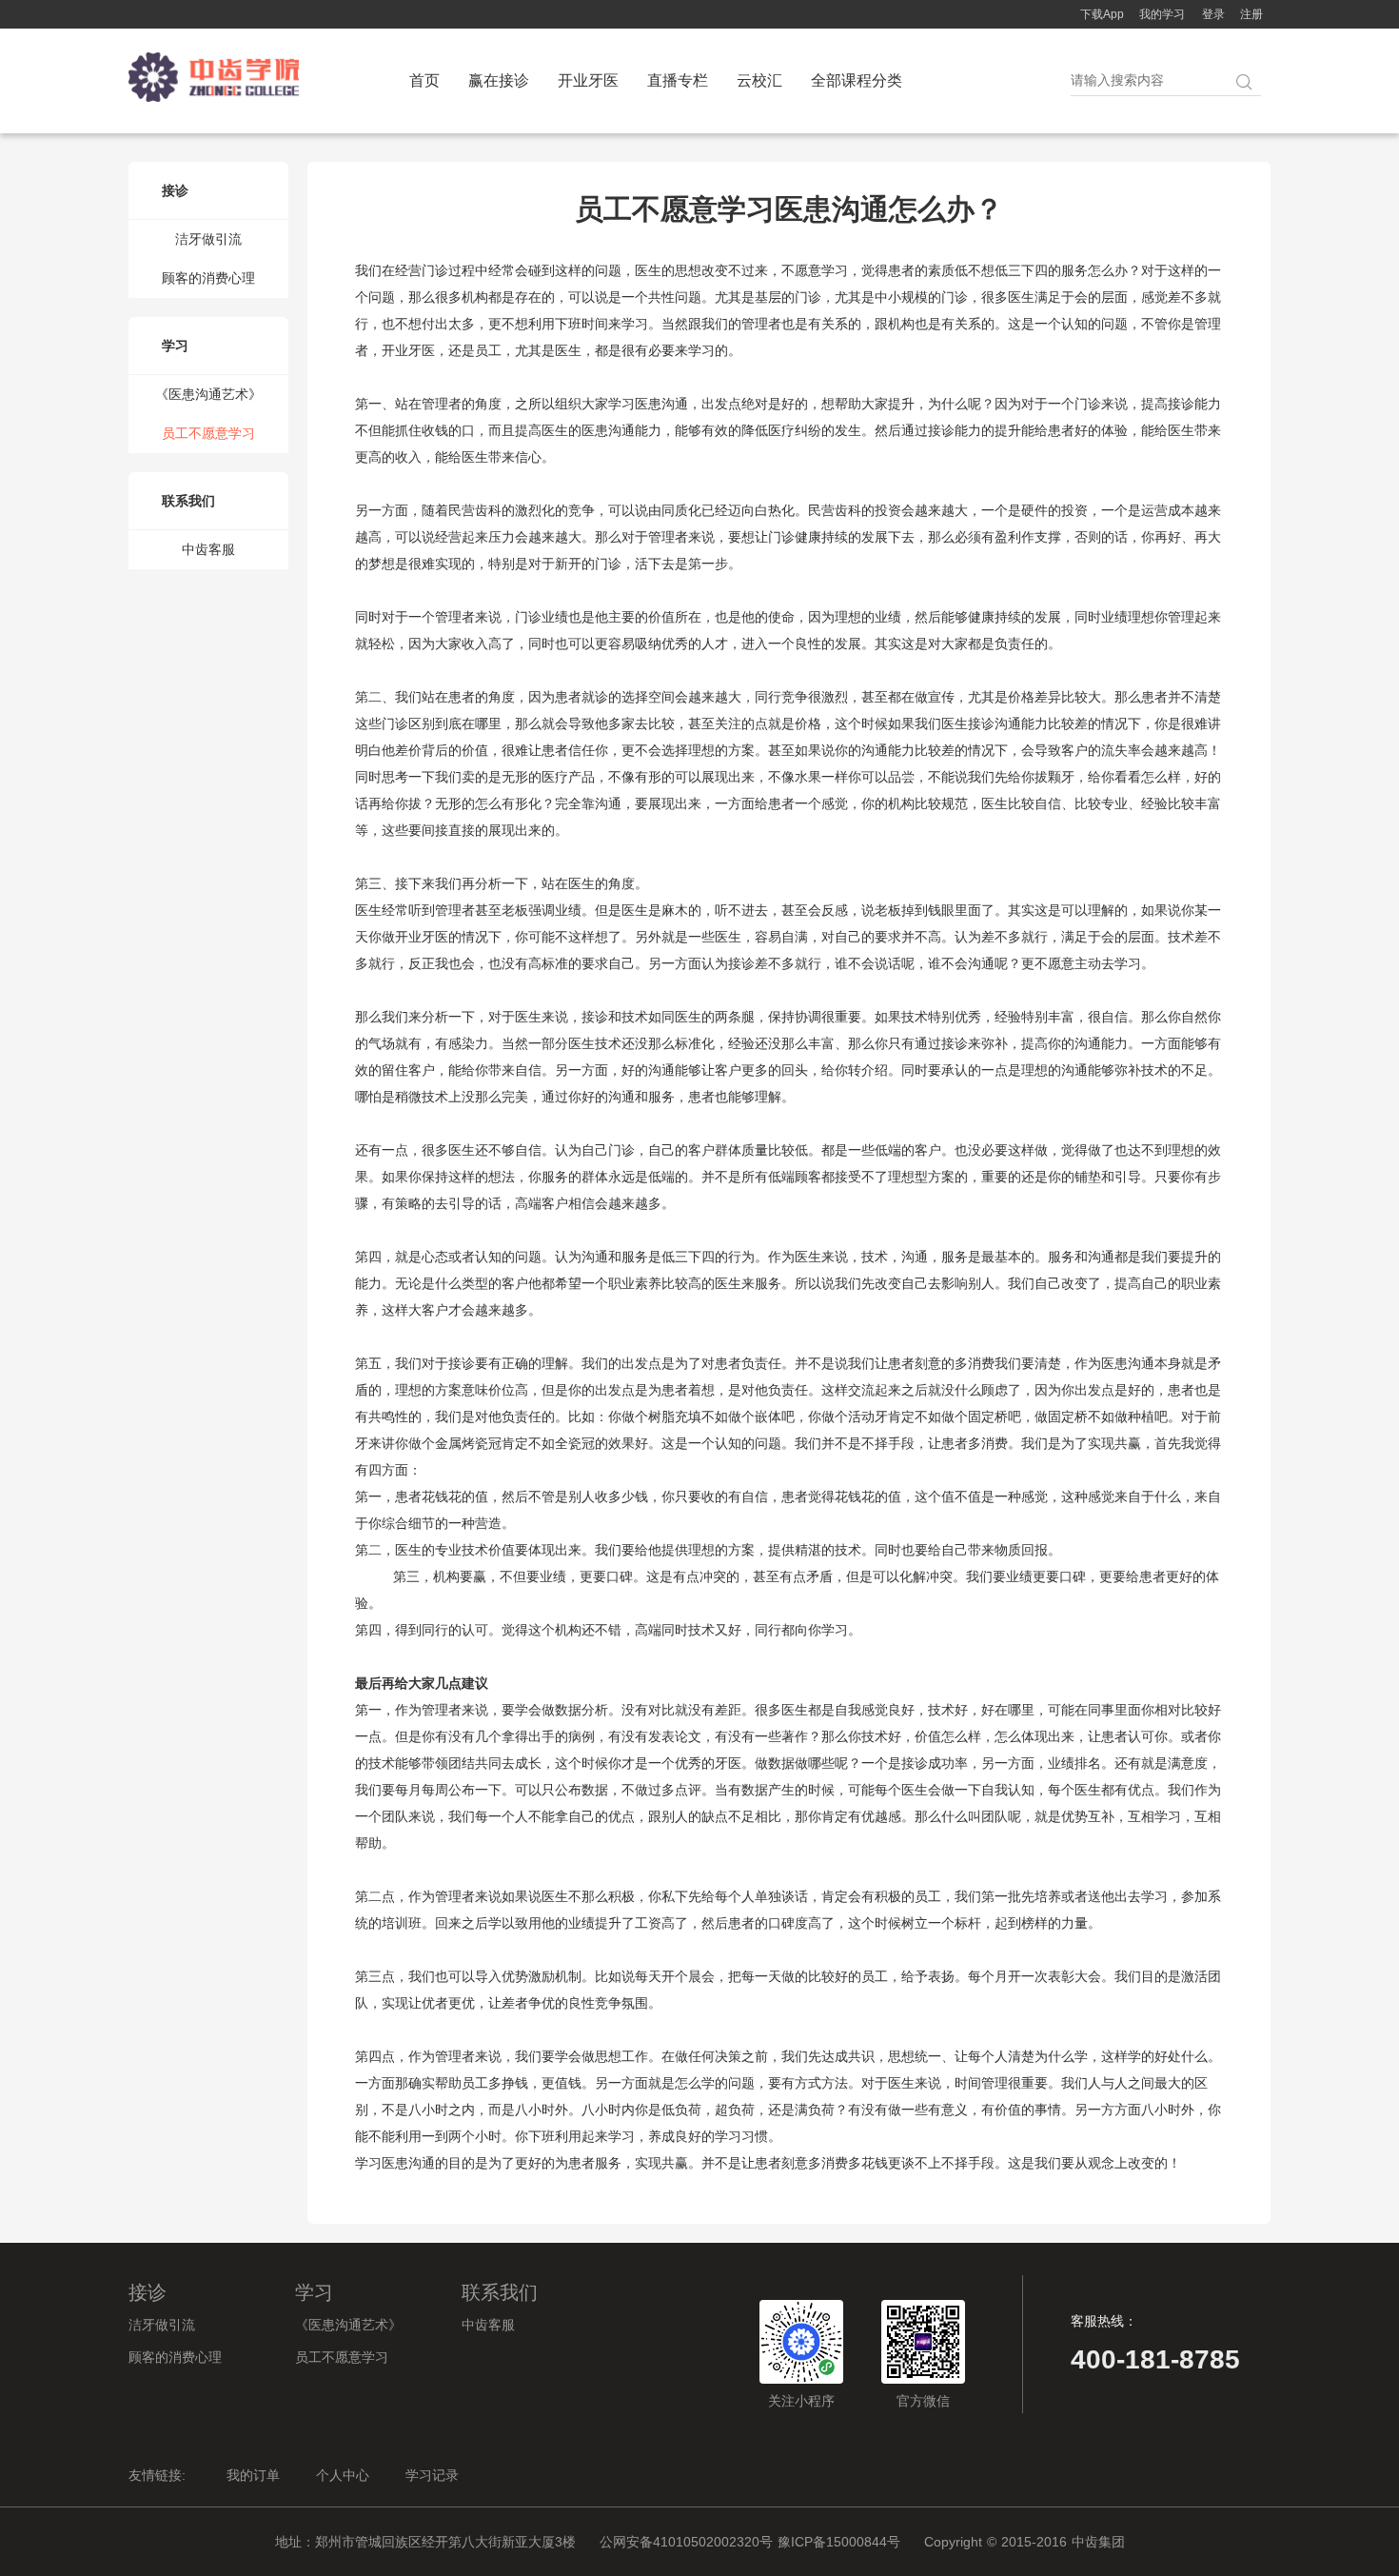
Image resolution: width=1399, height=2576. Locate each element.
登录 (1213, 14)
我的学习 (1162, 14)
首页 (424, 80)
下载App (1102, 14)
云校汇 (759, 80)
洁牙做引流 (208, 239)
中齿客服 (208, 549)
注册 (1251, 14)
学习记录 (432, 2475)
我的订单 (253, 2475)
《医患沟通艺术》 (208, 394)
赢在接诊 (499, 80)
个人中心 (343, 2475)
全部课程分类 (857, 80)
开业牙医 (588, 80)
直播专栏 (678, 80)
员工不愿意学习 (208, 433)
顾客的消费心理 (208, 278)
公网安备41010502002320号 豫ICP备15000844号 (750, 2542)
